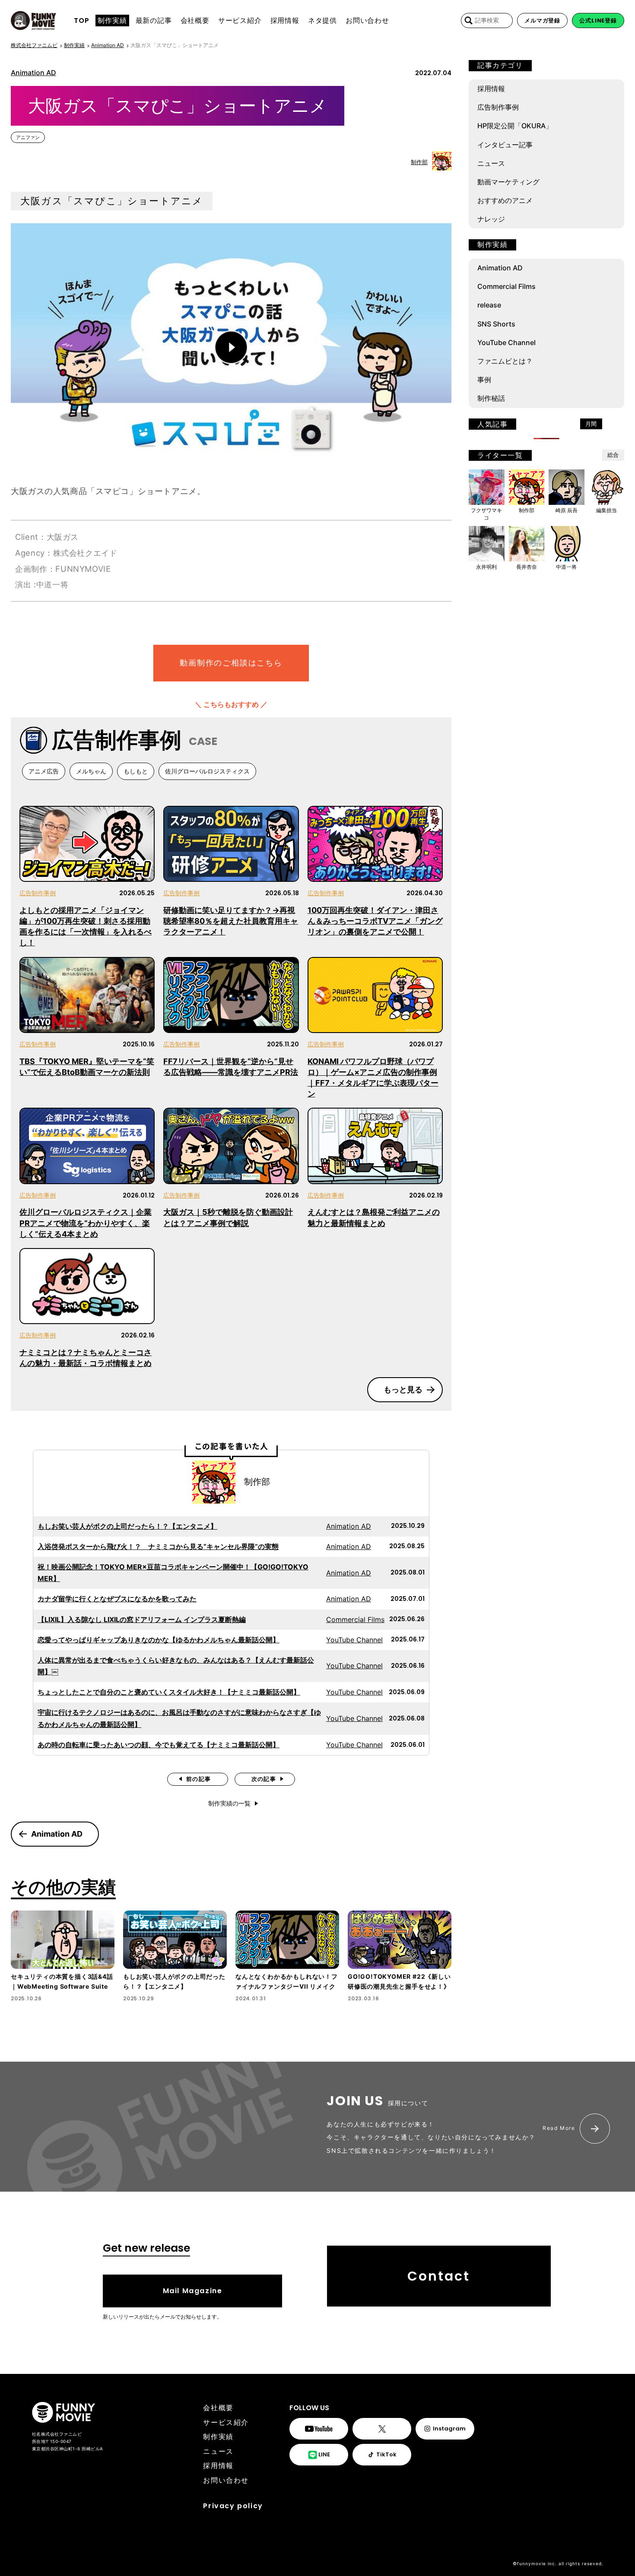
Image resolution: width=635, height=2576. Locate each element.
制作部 (419, 162)
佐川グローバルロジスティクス (207, 771)
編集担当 (606, 510)
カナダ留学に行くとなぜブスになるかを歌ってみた (117, 1599)
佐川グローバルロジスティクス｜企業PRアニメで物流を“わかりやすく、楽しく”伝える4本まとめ (86, 1223)
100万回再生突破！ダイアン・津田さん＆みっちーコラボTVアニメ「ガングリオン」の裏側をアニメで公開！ (375, 921)
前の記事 (198, 1779)
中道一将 (566, 567)
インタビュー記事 (505, 145)
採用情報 (491, 89)
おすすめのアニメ (505, 200)
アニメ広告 (44, 771)
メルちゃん (91, 771)
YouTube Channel (354, 1640)
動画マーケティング (508, 182)
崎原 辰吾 (567, 510)
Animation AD (33, 73)
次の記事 (264, 1779)
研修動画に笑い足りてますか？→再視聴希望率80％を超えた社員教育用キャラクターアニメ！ (231, 921)
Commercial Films (355, 1619)
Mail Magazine (193, 2291)
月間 (591, 424)
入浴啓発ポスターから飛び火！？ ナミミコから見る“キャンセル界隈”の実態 (158, 1546)
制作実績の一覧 (229, 1803)
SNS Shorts (496, 324)
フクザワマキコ (486, 514)
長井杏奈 (527, 567)
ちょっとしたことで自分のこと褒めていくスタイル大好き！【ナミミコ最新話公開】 (169, 1692)
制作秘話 (491, 398)
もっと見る (403, 1389)
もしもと (136, 771)
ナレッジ (491, 219)
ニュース (491, 163)
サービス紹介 (226, 2422)
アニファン (28, 137)
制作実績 (218, 2437)
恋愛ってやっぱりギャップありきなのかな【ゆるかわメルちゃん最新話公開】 (159, 1640)
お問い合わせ (226, 2480)
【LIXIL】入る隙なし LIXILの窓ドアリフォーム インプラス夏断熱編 (142, 1619)
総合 (613, 455)
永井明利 (486, 567)
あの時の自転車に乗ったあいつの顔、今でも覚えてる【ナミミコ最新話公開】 (159, 1745)
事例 (484, 380)
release (489, 305)
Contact (439, 2276)
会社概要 (218, 2408)
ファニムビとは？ (505, 361)
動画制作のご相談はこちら (231, 663)
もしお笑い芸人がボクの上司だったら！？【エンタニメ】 (127, 1526)
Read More (559, 2128)
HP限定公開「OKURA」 (515, 126)
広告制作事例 (38, 893)
